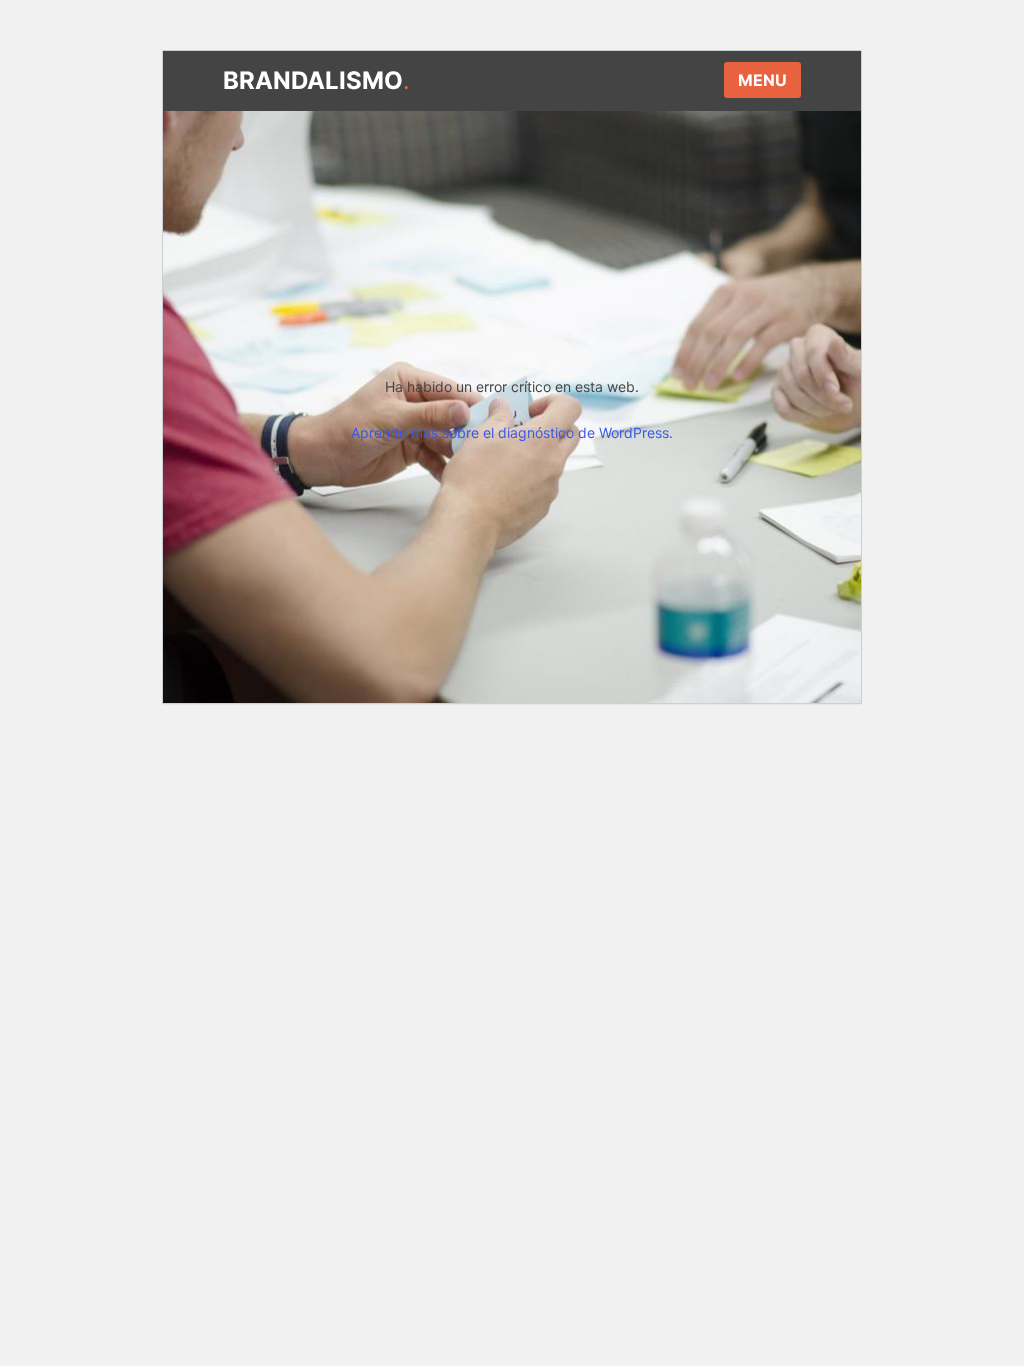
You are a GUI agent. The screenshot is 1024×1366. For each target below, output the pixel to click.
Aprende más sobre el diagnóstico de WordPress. (512, 432)
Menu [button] (762, 80)
